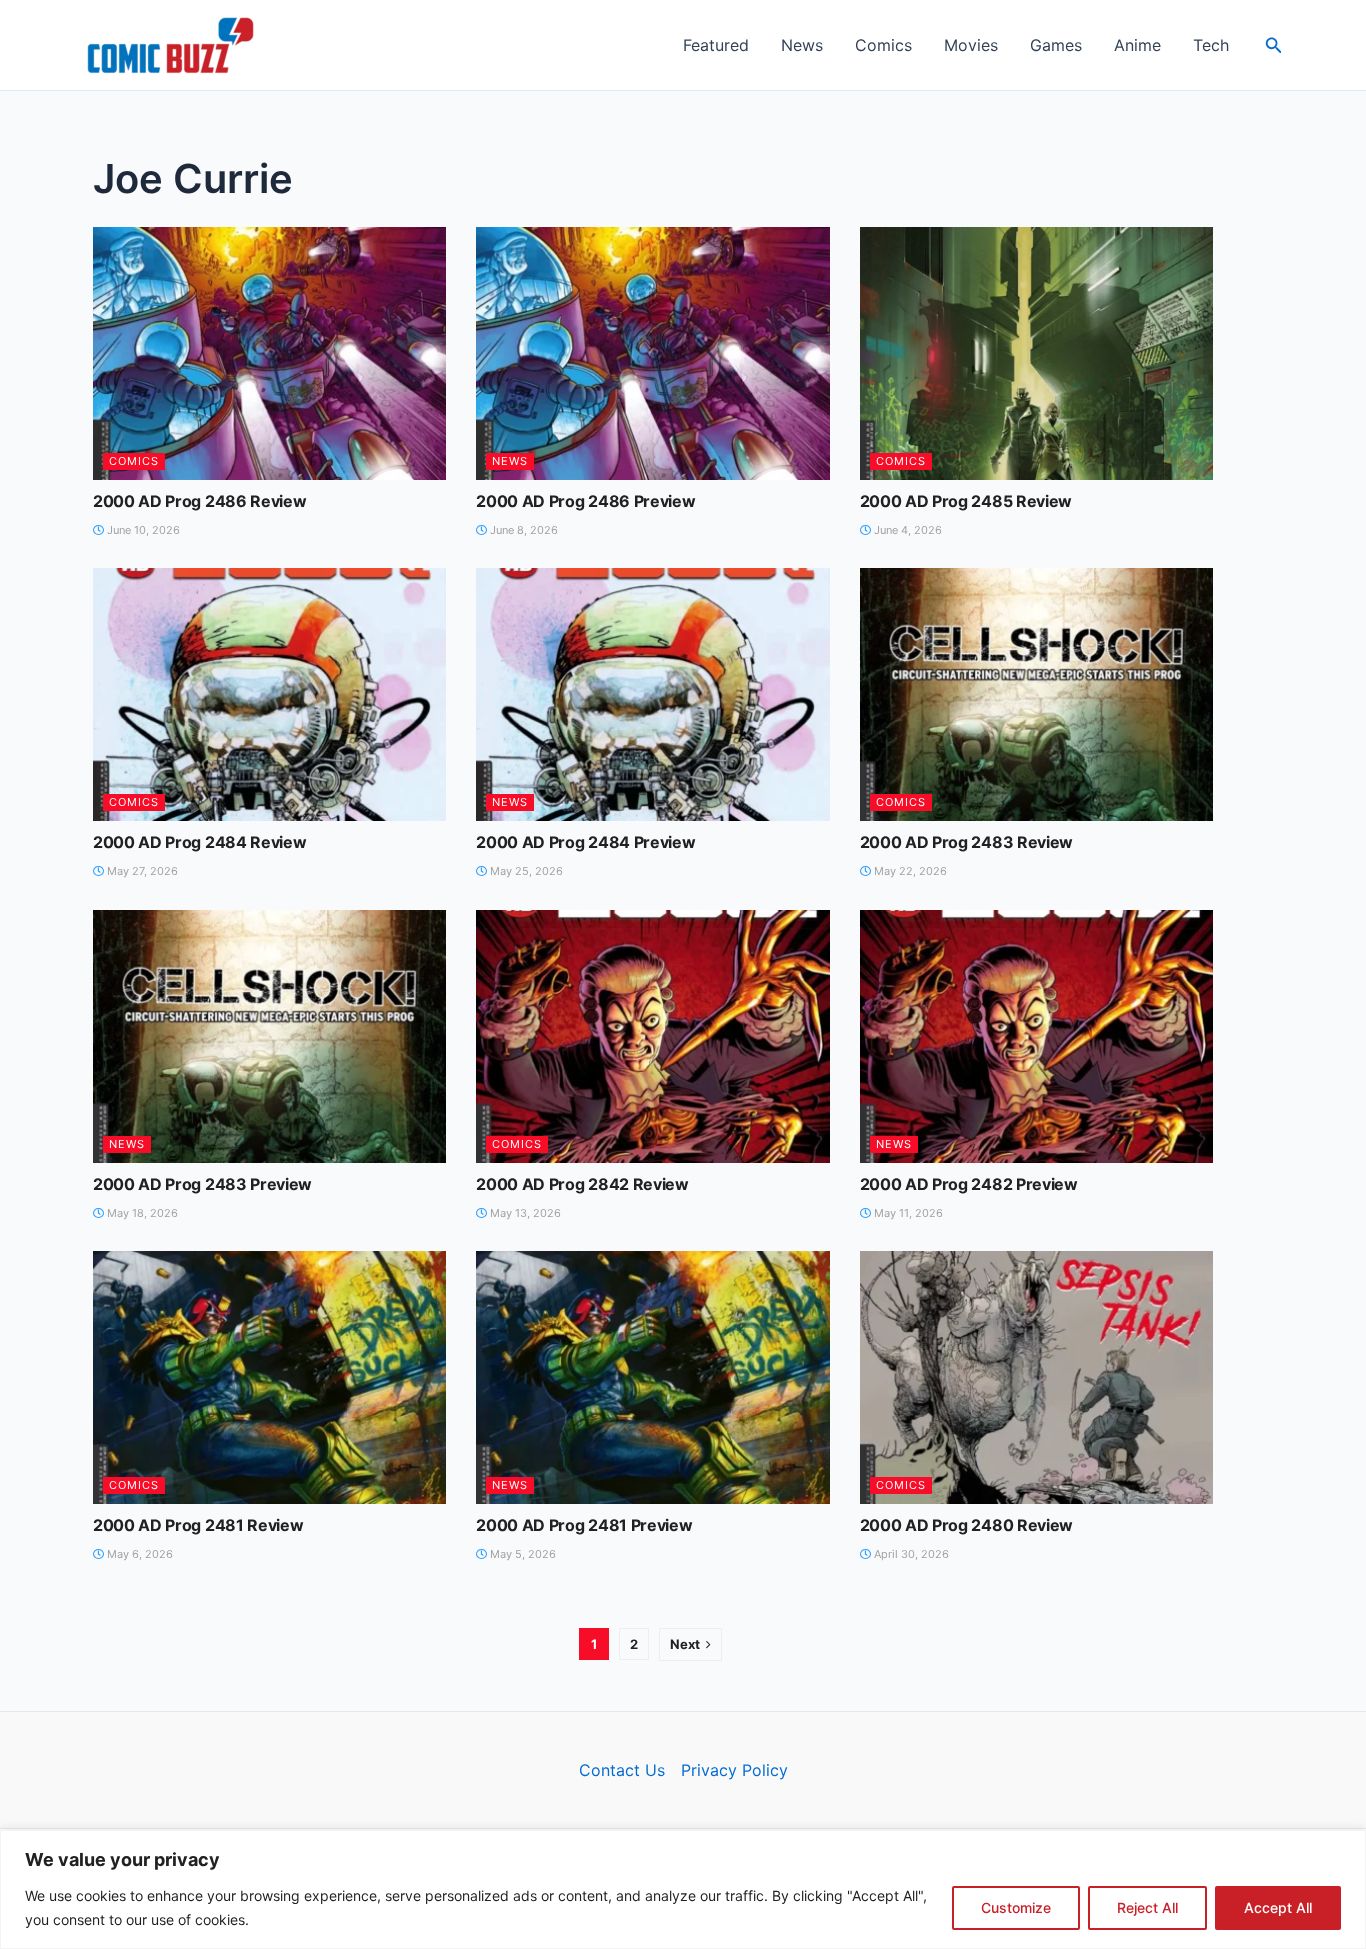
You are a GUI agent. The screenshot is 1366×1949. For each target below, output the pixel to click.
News (802, 45)
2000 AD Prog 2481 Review (198, 1525)
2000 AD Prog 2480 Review (966, 1525)
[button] (1274, 45)
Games (1056, 45)
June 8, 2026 (522, 530)
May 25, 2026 (525, 871)
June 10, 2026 (142, 530)
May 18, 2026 (141, 1213)
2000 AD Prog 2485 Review (966, 501)
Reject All (1147, 1907)
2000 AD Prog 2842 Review (582, 1184)
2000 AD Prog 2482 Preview (969, 1184)
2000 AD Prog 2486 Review (199, 501)
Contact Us (622, 1770)
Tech (1211, 45)
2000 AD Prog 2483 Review (966, 842)
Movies (971, 45)
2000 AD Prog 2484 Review (199, 842)
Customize (1016, 1907)
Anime (1137, 45)
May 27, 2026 (141, 871)
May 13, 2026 (524, 1213)
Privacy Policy (734, 1770)
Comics (883, 45)
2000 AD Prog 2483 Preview (202, 1184)
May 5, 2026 (521, 1554)
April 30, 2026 (910, 1554)
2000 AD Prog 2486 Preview (585, 501)
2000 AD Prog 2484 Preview (585, 842)
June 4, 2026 (906, 530)
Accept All (1278, 1907)
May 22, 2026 (909, 871)
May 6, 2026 (138, 1554)
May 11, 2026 (907, 1213)
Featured (716, 45)
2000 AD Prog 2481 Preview (584, 1525)
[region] (683, 1889)
